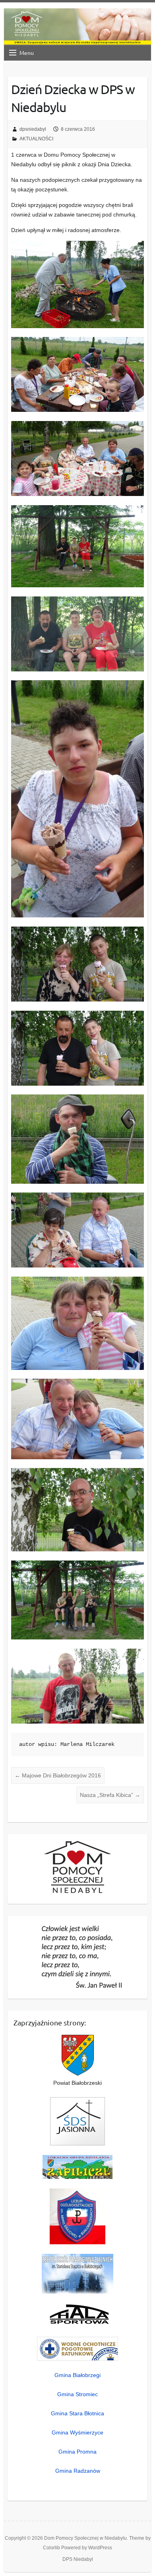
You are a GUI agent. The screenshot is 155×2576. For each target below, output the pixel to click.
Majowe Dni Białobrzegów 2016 (58, 1775)
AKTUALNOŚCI (36, 139)
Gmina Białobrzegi (77, 2375)
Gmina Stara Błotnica (77, 2413)
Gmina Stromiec (77, 2394)
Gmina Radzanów (78, 2471)
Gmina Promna (77, 2452)
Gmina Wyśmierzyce (77, 2432)
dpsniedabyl (33, 129)
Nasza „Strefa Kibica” (110, 1795)
